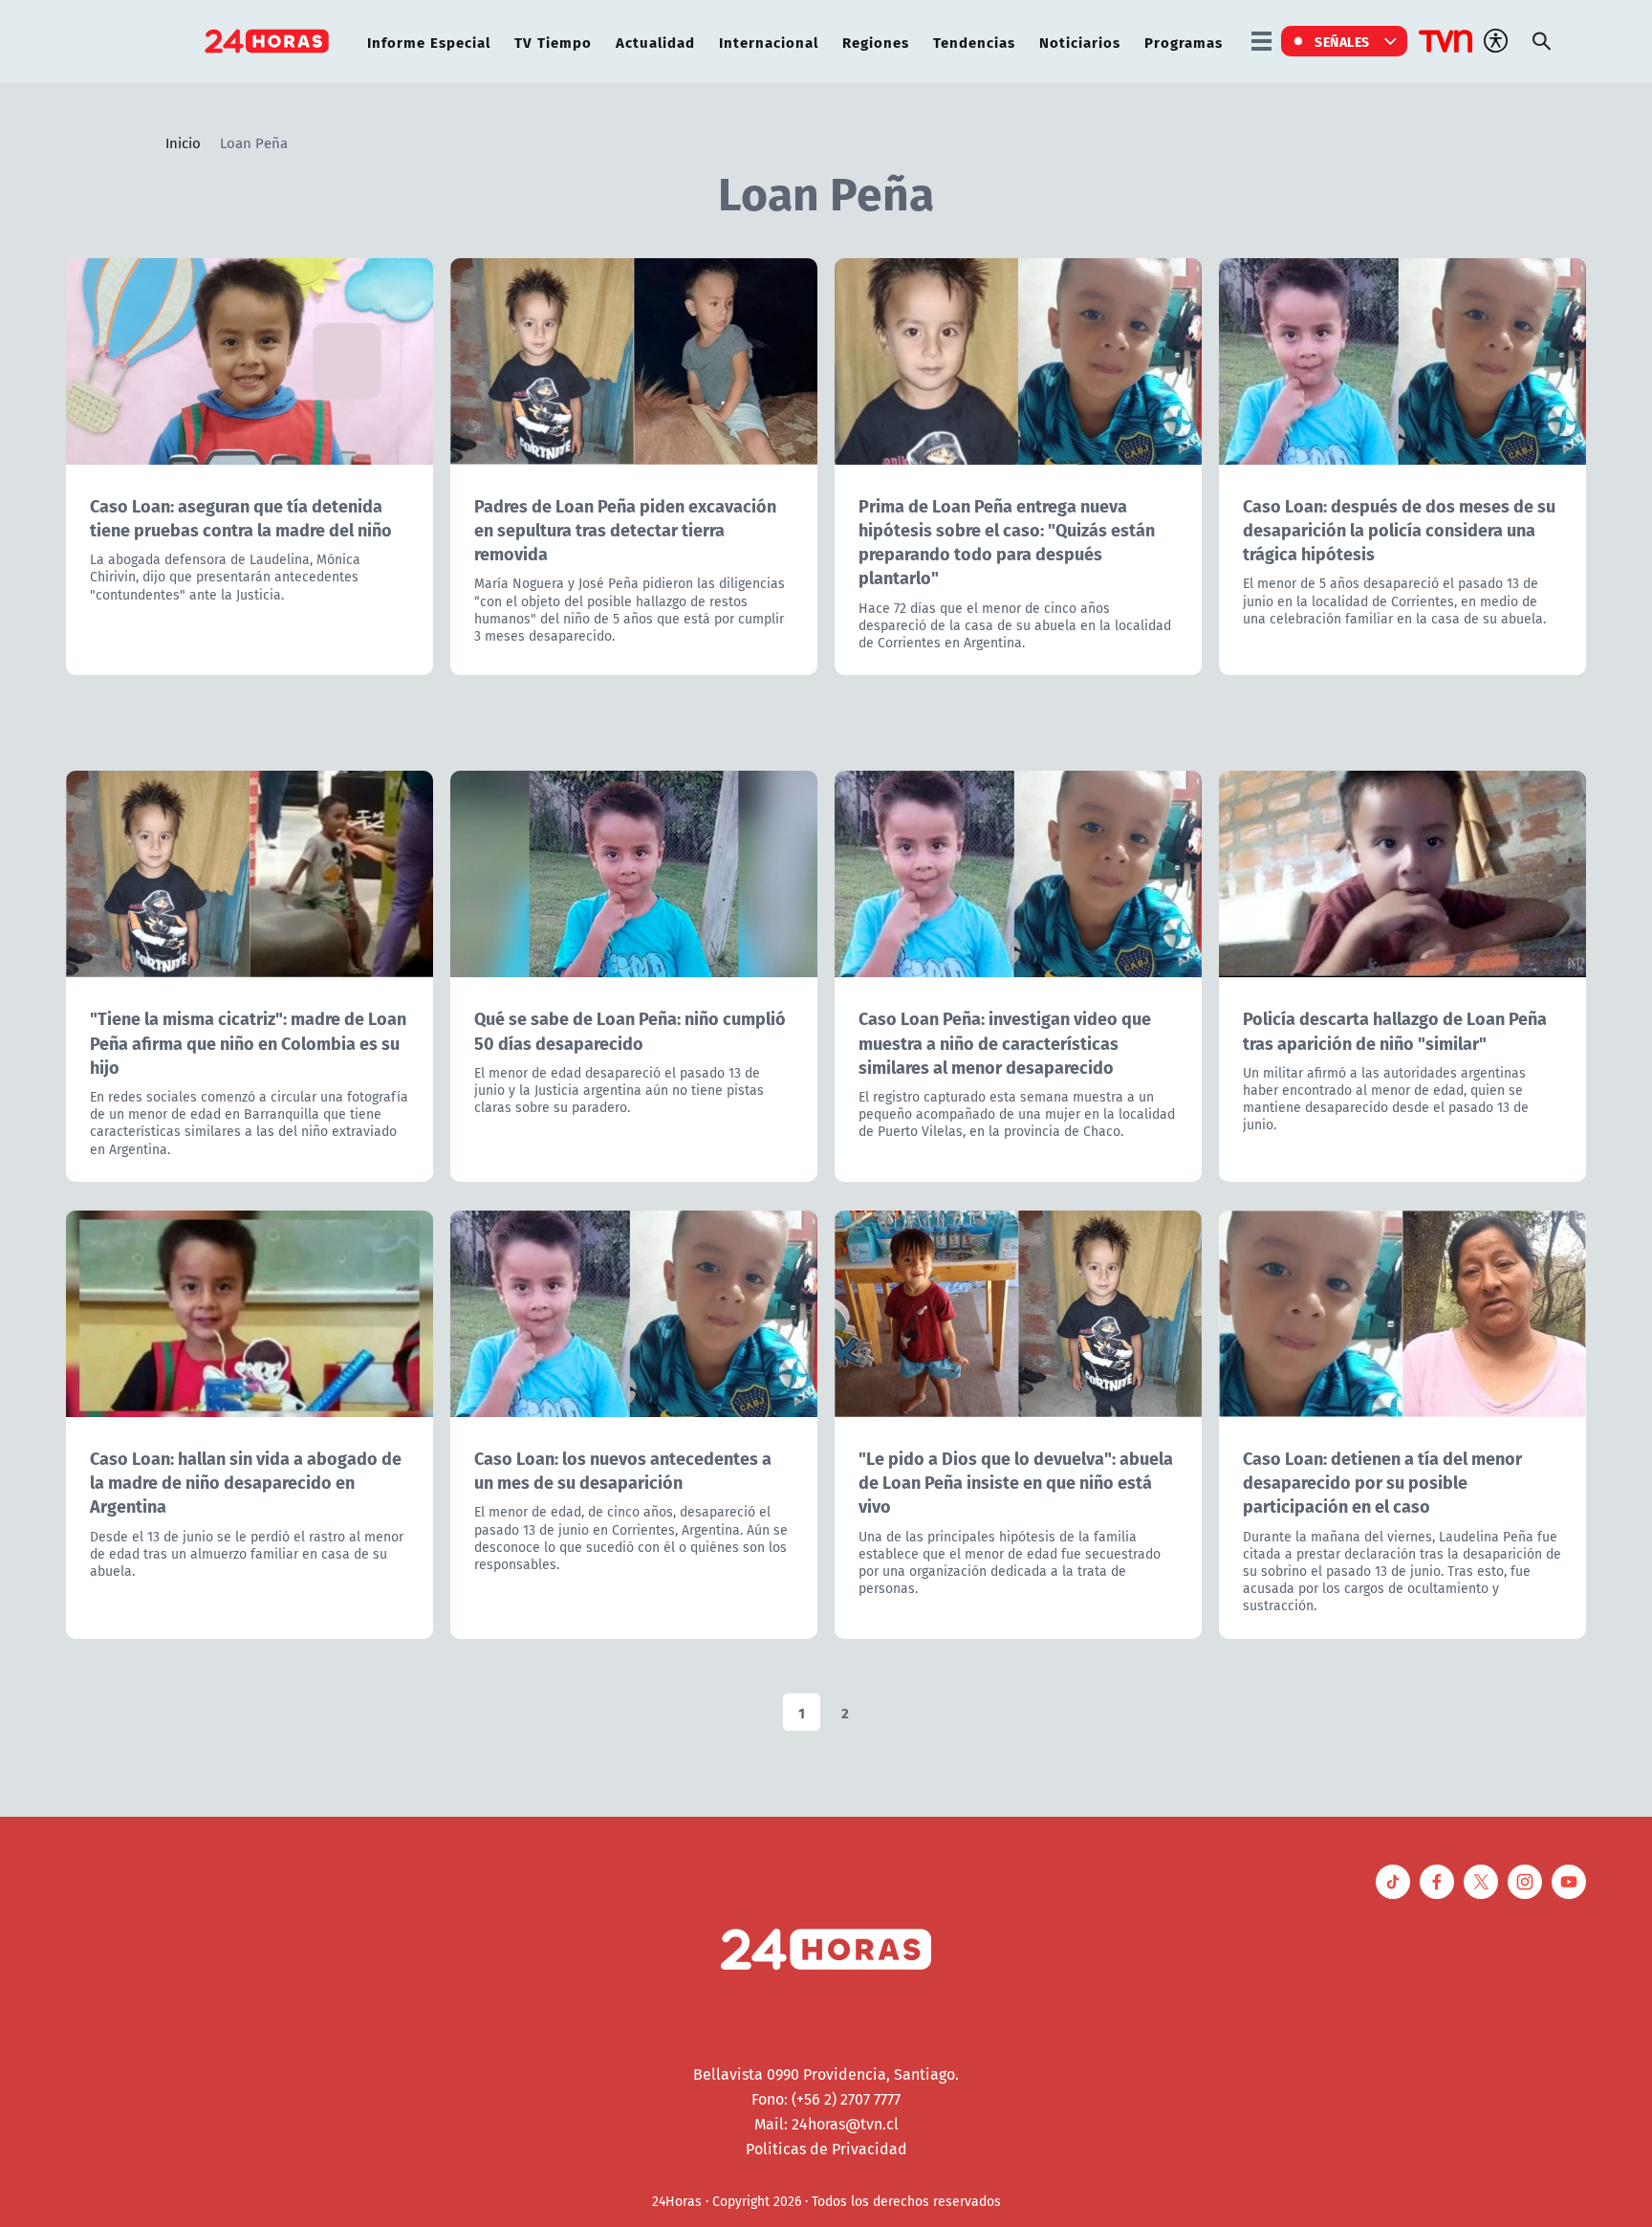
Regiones (876, 42)
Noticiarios (1080, 42)
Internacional (769, 42)
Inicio (183, 142)
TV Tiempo (553, 42)
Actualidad (655, 42)
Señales (1342, 41)
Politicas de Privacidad (826, 2149)
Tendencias (974, 42)
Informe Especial (429, 42)
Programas (1184, 42)
